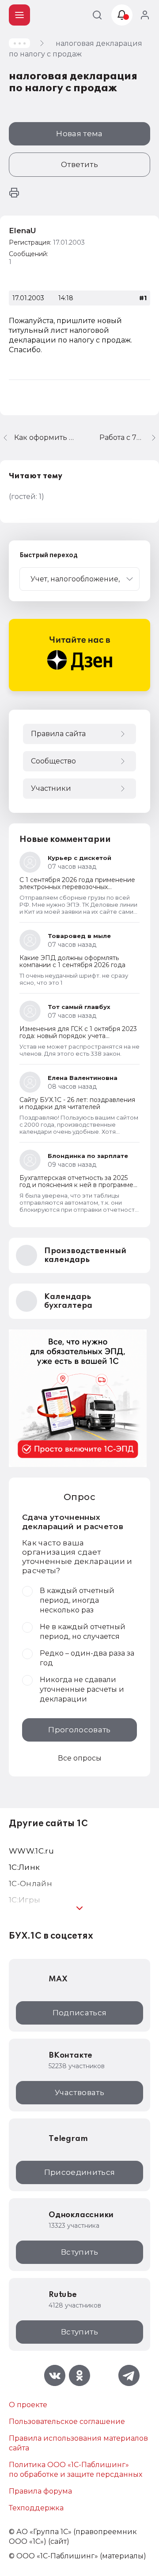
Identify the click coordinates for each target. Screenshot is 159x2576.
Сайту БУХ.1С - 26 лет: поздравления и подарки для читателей (77, 1103)
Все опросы (80, 1758)
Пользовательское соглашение (67, 2422)
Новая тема (79, 134)
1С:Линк (24, 1867)
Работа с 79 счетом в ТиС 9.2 (129, 437)
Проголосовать (79, 1730)
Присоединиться (80, 2172)
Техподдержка (36, 2508)
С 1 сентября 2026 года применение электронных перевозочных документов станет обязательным (77, 887)
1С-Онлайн (30, 1884)
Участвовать (79, 2092)
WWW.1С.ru (31, 1851)
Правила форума (40, 2491)
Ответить (79, 164)
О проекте (28, 2405)
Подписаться (80, 2013)
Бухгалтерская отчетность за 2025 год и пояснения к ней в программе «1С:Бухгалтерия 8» (76, 1185)
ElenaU (23, 231)
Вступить (79, 2252)
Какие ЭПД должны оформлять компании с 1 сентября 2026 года (72, 961)
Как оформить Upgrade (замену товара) (46, 437)
